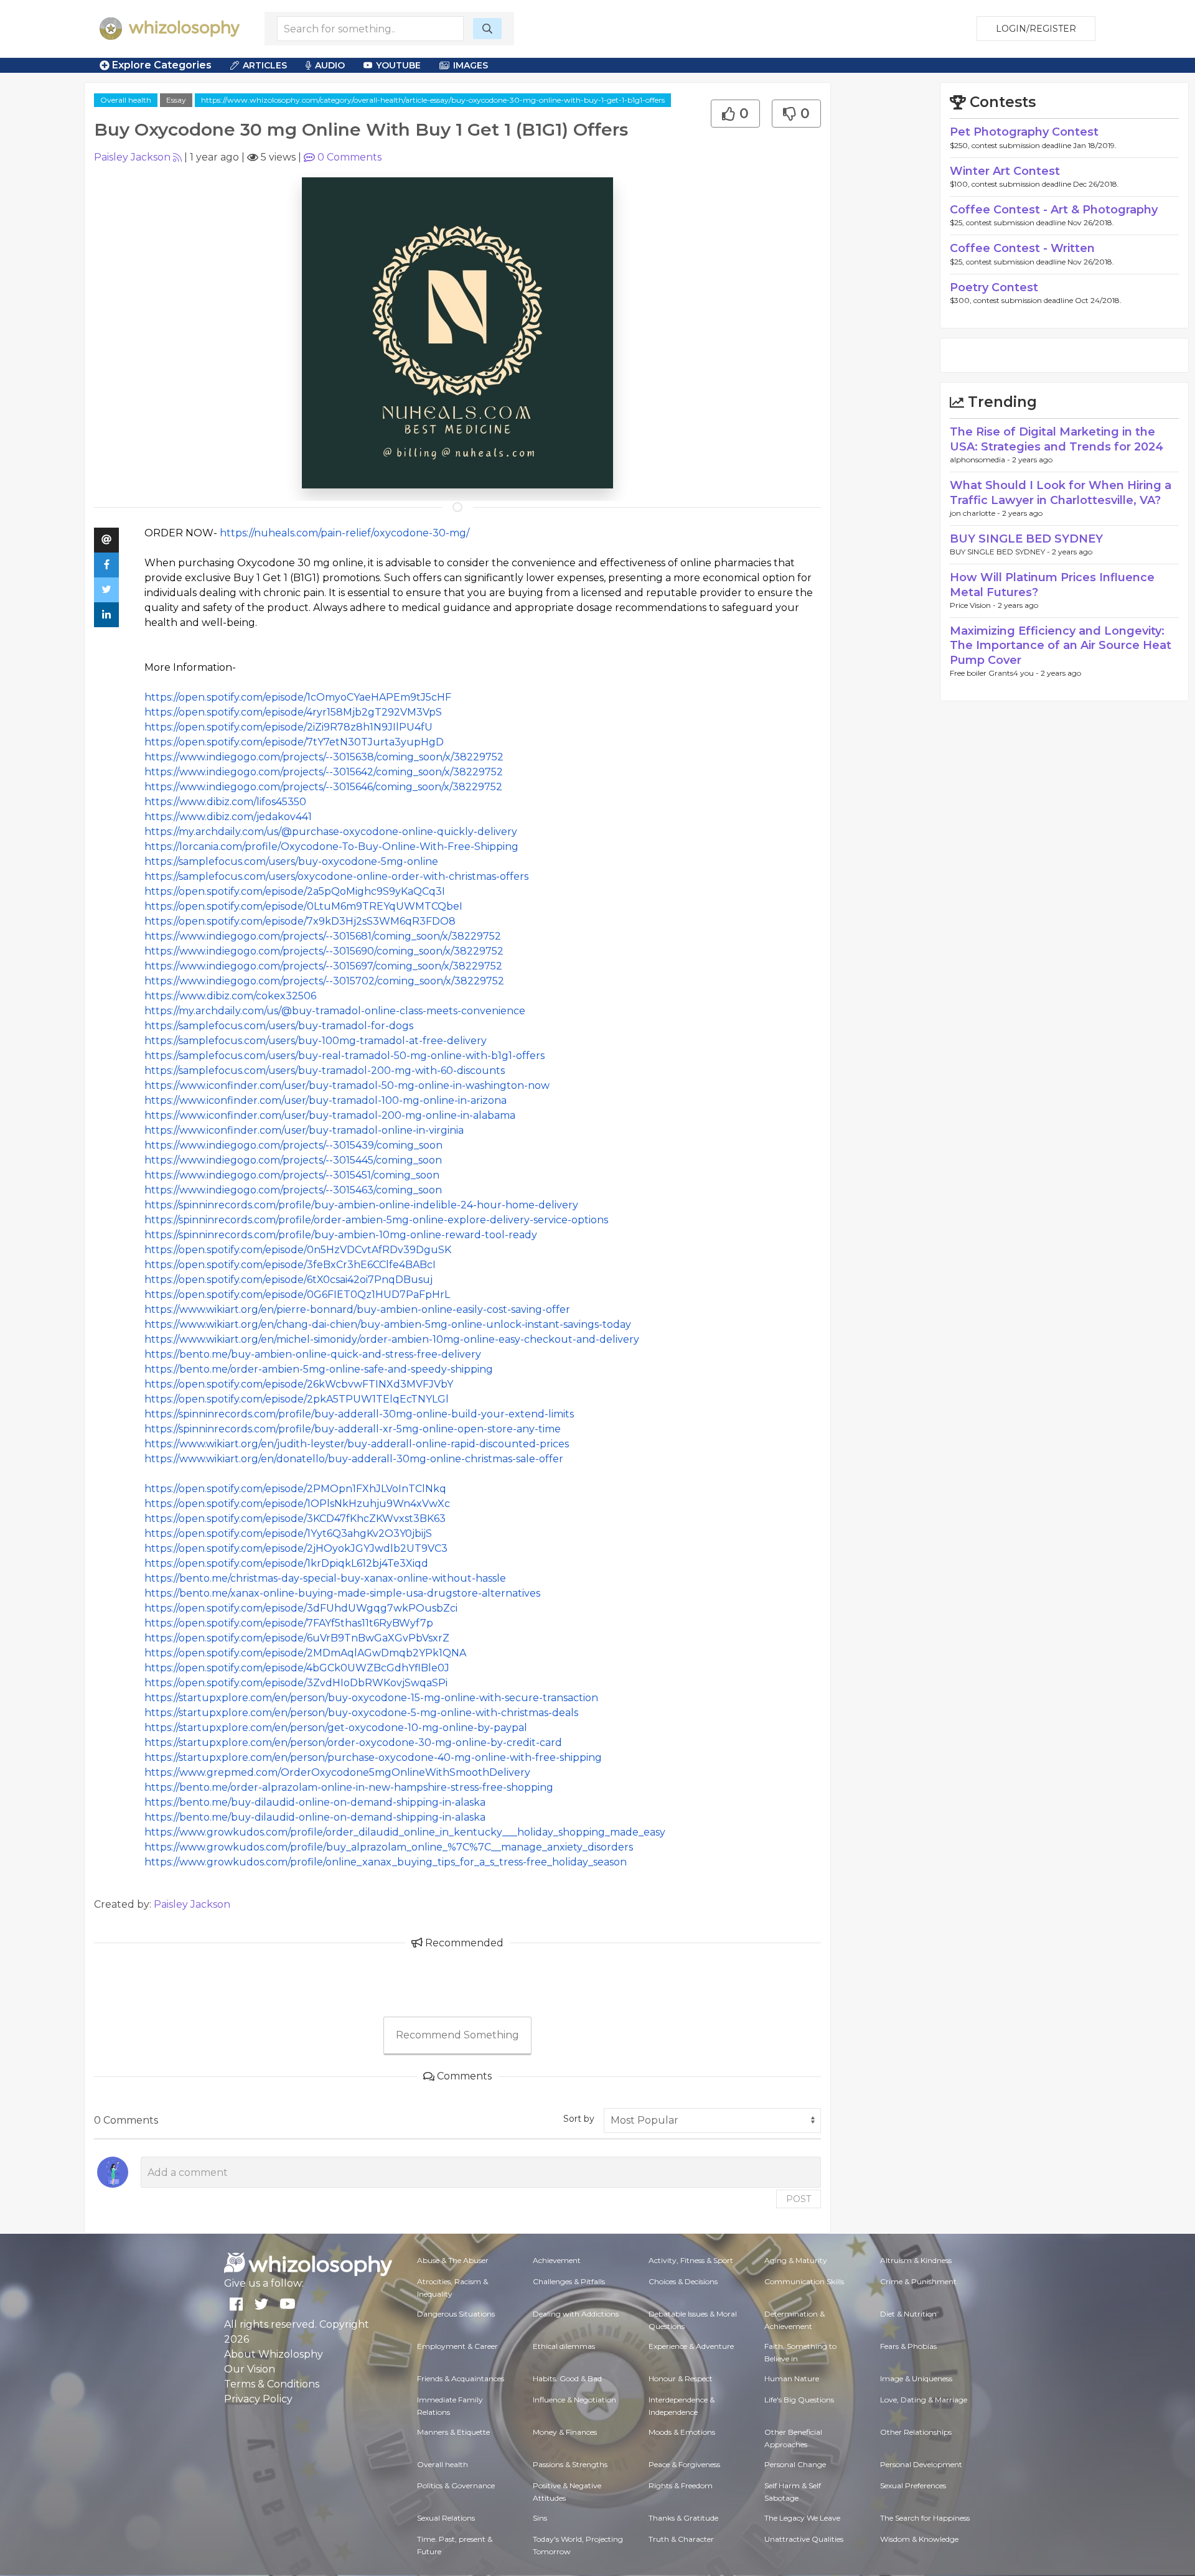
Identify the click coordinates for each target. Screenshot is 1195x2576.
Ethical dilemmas (564, 2346)
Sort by (579, 2119)
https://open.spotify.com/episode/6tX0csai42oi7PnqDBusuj (288, 1280)
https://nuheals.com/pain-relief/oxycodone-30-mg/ (344, 533)
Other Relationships (916, 2432)
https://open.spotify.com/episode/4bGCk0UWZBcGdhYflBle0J (297, 1668)
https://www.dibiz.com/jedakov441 (228, 817)
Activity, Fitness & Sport (691, 2260)
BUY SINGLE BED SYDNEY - (1001, 552)
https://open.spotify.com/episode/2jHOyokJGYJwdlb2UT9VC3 (296, 1548)
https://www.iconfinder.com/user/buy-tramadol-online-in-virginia (304, 1130)
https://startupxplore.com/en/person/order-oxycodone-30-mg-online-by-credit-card (353, 1743)
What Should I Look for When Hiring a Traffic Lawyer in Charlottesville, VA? (1061, 492)
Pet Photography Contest (1024, 132)
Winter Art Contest (1005, 171)
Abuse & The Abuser (453, 2260)
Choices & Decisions (683, 2281)
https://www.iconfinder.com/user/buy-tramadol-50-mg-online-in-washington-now (347, 1085)
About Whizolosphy (274, 2354)
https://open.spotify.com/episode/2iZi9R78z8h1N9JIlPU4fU (288, 727)
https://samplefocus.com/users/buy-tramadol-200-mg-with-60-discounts (325, 1071)
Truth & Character (681, 2539)
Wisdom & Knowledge (919, 2539)
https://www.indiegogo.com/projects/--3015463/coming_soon (293, 1190)
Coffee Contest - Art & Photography (1054, 210)
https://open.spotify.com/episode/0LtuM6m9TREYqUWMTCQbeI (303, 906)
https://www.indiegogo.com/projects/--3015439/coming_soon (293, 1145)
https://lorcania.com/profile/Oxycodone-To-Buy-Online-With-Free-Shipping (331, 847)
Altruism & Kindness (916, 2260)
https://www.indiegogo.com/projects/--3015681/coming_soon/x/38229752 (323, 936)
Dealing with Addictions (576, 2314)
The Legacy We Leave (802, 2518)
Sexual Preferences (913, 2485)
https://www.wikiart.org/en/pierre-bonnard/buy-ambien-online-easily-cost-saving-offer (357, 1309)
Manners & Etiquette (453, 2432)
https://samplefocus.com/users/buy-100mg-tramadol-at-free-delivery (316, 1041)
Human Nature (792, 2378)
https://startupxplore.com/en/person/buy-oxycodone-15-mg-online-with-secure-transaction (371, 1698)
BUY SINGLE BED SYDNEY (1026, 539)
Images (471, 65)
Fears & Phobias (908, 2346)
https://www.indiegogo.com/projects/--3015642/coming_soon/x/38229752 (324, 772)
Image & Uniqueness (916, 2378)
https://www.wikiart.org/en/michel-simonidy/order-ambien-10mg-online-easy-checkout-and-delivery (392, 1339)
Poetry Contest (994, 287)
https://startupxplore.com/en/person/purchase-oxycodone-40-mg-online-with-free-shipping (373, 1757)
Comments (349, 157)
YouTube (398, 65)
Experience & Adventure (691, 2346)
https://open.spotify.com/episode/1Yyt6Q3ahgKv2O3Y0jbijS (288, 1533)
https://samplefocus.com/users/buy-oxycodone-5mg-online (291, 861)
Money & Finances (565, 2432)
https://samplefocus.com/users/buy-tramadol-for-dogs (279, 1026)
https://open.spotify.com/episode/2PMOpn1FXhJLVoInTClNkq (295, 1489)
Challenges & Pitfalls (569, 2281)
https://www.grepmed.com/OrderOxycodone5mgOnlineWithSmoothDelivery (337, 1772)
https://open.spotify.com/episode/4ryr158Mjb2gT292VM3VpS (293, 712)
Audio (330, 65)
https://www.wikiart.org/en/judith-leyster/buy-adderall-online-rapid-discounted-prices (357, 1444)
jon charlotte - (976, 513)
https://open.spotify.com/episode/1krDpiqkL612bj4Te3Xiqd (286, 1563)
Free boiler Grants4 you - (995, 673)
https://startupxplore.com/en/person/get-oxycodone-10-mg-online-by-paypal (336, 1728)
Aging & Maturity (796, 2260)
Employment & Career (457, 2346)
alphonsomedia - (981, 460)
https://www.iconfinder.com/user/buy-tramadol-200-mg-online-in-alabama (330, 1115)
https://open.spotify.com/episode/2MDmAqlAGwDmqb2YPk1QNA (305, 1653)
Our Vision (250, 2369)
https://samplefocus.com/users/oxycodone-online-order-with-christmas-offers (336, 876)
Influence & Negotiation (574, 2400)
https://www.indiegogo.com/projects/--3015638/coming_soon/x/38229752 (324, 757)
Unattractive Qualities (804, 2539)
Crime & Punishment (918, 2281)
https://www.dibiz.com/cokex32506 (230, 996)
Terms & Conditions (272, 2384)
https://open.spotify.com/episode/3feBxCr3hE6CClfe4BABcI (290, 1265)
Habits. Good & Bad (567, 2378)
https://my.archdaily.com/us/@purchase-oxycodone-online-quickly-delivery (331, 832)
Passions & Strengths (570, 2464)
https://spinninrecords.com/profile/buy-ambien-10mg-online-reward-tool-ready (341, 1235)
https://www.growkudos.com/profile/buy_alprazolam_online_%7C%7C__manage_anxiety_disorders (389, 1847)
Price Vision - (974, 605)
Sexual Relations (446, 2518)
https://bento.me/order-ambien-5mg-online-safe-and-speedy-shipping (319, 1369)
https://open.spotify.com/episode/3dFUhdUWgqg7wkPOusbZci (301, 1608)
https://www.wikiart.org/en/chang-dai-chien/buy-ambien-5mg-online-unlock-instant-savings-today (388, 1324)
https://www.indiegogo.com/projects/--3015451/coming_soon (292, 1175)
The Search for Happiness (925, 2518)
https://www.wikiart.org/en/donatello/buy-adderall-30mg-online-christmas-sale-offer (354, 1459)
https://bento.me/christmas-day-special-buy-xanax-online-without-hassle (325, 1578)
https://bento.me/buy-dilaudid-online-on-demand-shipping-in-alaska (315, 1802)
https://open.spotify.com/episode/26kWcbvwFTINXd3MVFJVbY (299, 1384)
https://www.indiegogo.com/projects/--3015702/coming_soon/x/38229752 (324, 981)
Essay (176, 100)
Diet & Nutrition (908, 2314)
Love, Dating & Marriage (924, 2400)
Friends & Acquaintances (461, 2378)
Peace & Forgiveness (684, 2464)
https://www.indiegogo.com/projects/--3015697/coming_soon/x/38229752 (323, 966)
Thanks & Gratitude (683, 2518)
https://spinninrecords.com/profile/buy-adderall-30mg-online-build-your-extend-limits (359, 1414)
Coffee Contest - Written (1022, 248)
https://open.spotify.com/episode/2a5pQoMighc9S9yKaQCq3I (295, 891)
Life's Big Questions (799, 2400)
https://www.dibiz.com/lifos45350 (225, 802)
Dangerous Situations (456, 2314)
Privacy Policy (258, 2399)
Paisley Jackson (132, 157)
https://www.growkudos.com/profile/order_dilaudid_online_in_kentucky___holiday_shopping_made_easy (405, 1832)
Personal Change (795, 2464)
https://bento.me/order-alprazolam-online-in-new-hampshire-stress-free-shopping (349, 1787)
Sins (540, 2518)
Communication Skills (804, 2281)
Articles (265, 65)
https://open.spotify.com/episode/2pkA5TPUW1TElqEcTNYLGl (297, 1399)
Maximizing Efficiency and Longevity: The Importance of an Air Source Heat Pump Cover (1061, 646)
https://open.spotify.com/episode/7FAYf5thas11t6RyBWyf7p (289, 1623)
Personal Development (921, 2464)
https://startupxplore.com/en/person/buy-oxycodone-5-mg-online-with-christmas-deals (361, 1713)
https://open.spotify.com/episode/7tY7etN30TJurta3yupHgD (294, 742)
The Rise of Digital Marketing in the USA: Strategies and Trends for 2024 (1057, 439)
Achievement (557, 2260)
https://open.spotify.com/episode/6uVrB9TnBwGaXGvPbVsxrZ (297, 1638)
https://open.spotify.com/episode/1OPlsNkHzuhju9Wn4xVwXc (297, 1504)
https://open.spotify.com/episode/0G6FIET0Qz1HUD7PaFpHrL (297, 1295)
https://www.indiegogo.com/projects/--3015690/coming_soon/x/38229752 (324, 951)
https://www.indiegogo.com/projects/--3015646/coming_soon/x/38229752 (323, 787)
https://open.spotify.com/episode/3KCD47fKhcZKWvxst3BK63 (295, 1519)
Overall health (126, 100)
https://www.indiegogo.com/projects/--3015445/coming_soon (293, 1160)
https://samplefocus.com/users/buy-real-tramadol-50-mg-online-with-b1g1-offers (344, 1056)
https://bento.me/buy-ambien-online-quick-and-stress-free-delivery (313, 1354)
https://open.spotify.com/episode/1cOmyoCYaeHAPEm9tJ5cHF (298, 697)
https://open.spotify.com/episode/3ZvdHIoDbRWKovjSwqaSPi (296, 1683)
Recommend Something (457, 2035)
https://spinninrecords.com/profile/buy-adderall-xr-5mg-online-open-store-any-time (353, 1429)
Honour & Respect (681, 2378)
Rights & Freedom (681, 2485)
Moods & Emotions (682, 2432)
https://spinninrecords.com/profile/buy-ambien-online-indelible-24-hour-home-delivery (361, 1205)
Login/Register (1036, 29)
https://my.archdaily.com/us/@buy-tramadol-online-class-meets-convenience (335, 1011)
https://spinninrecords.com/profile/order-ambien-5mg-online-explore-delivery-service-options (376, 1220)
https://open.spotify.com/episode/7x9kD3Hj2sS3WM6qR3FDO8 (300, 921)
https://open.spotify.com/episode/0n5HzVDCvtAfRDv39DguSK (298, 1250)
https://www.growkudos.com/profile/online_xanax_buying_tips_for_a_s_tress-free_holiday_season (386, 1862)
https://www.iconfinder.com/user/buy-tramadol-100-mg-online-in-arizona (326, 1100)
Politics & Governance (456, 2485)
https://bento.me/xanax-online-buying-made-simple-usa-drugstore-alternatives (342, 1593)
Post (799, 2199)
